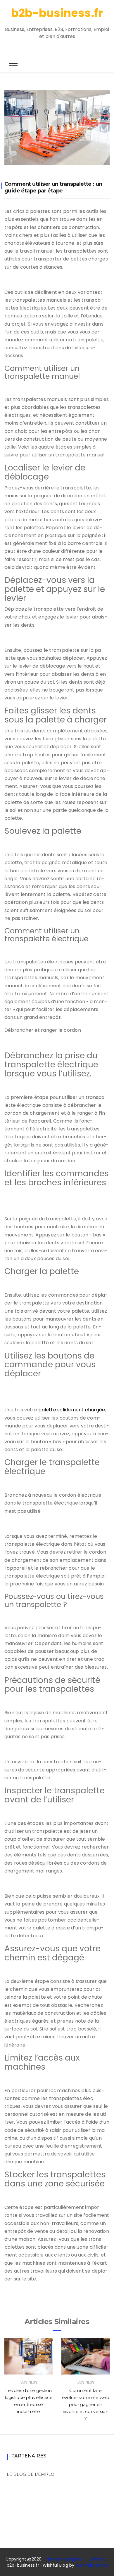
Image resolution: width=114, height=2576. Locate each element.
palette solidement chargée (72, 1410)
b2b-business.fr (57, 13)
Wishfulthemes (92, 2565)
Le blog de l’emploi (31, 2474)
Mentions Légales (64, 2559)
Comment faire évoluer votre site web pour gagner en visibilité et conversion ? (86, 2404)
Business (29, 2382)
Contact (96, 2559)
